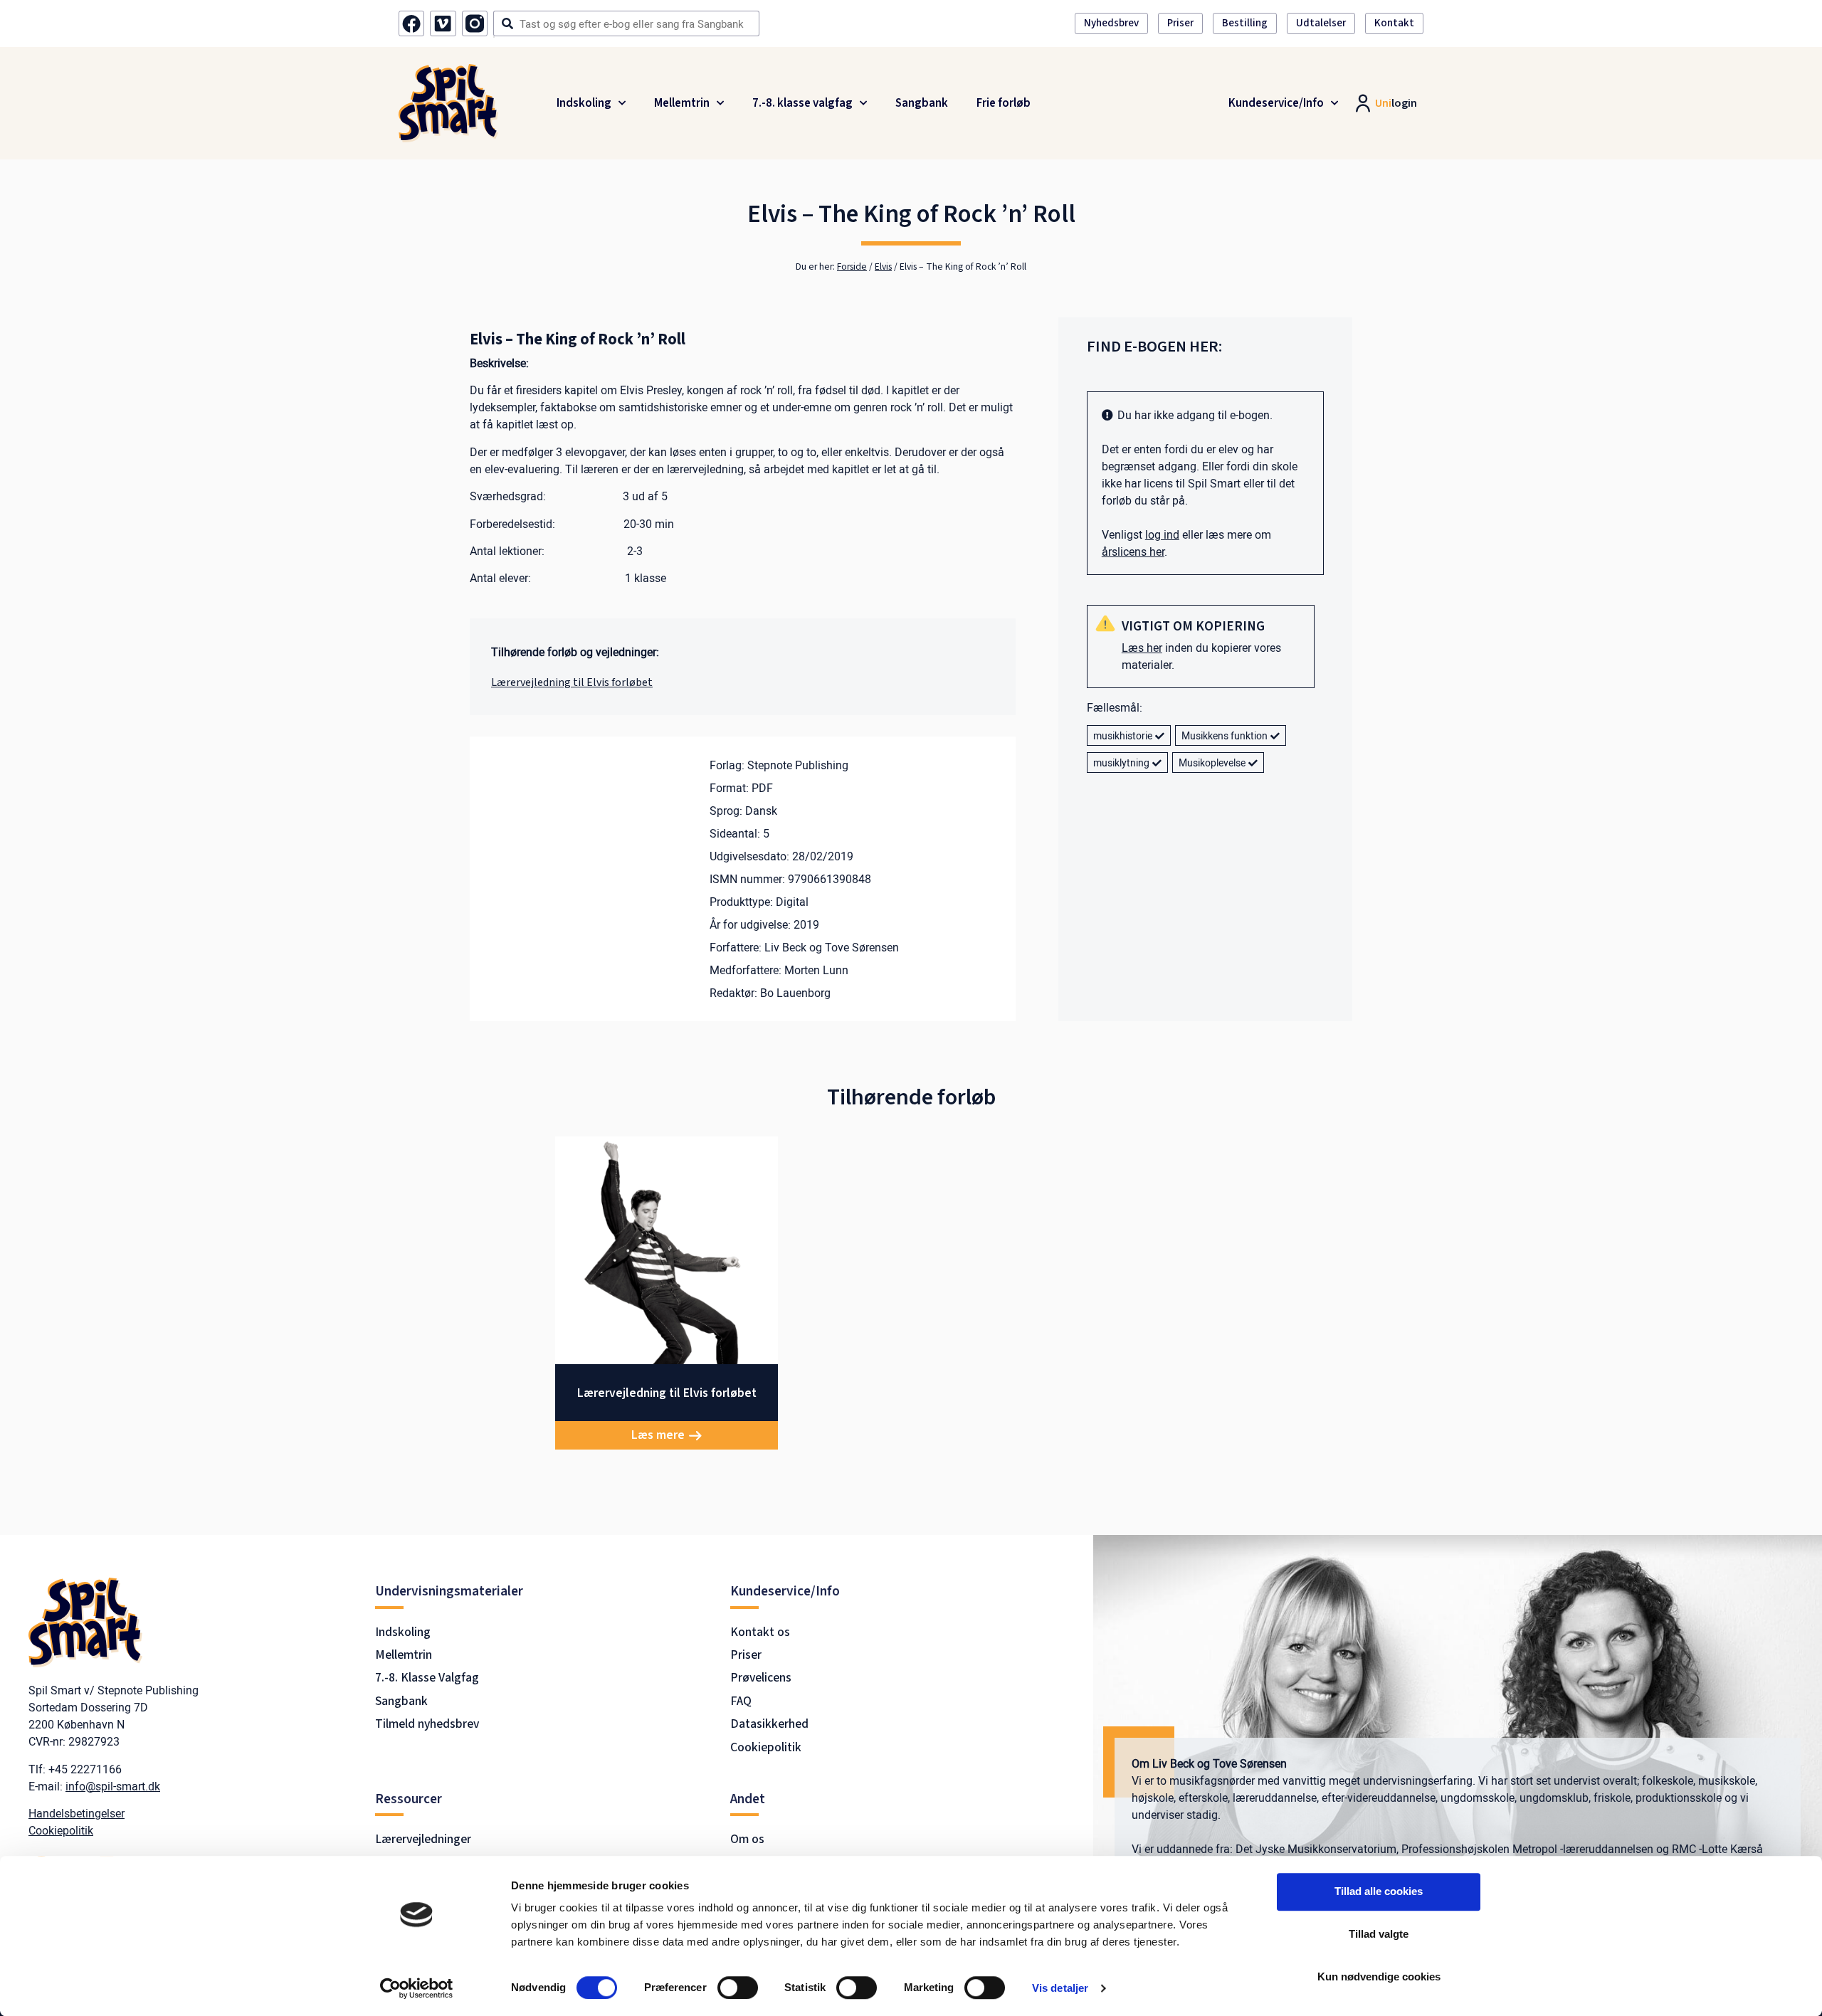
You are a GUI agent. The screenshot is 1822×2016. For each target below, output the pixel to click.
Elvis (883, 266)
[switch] (738, 1988)
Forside (852, 266)
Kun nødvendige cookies (1379, 1977)
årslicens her (1133, 552)
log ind (1162, 534)
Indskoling (584, 103)
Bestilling (1245, 23)
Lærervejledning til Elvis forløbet (572, 682)
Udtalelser (1321, 23)
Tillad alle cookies (1379, 1891)
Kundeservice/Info (1276, 103)
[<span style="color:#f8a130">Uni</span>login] (1360, 103)
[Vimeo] (443, 23)
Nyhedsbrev (1111, 23)
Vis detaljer (1060, 1988)
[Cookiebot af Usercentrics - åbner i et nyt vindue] (417, 1988)
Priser (1180, 23)
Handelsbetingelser (77, 1813)
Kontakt (1394, 23)
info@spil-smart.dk (113, 1786)
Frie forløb (1004, 103)
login (1396, 103)
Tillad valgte (1379, 1934)
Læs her (1142, 648)
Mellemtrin (682, 103)
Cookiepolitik (61, 1830)
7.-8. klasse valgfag (802, 103)
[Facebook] (411, 23)
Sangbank (922, 103)
